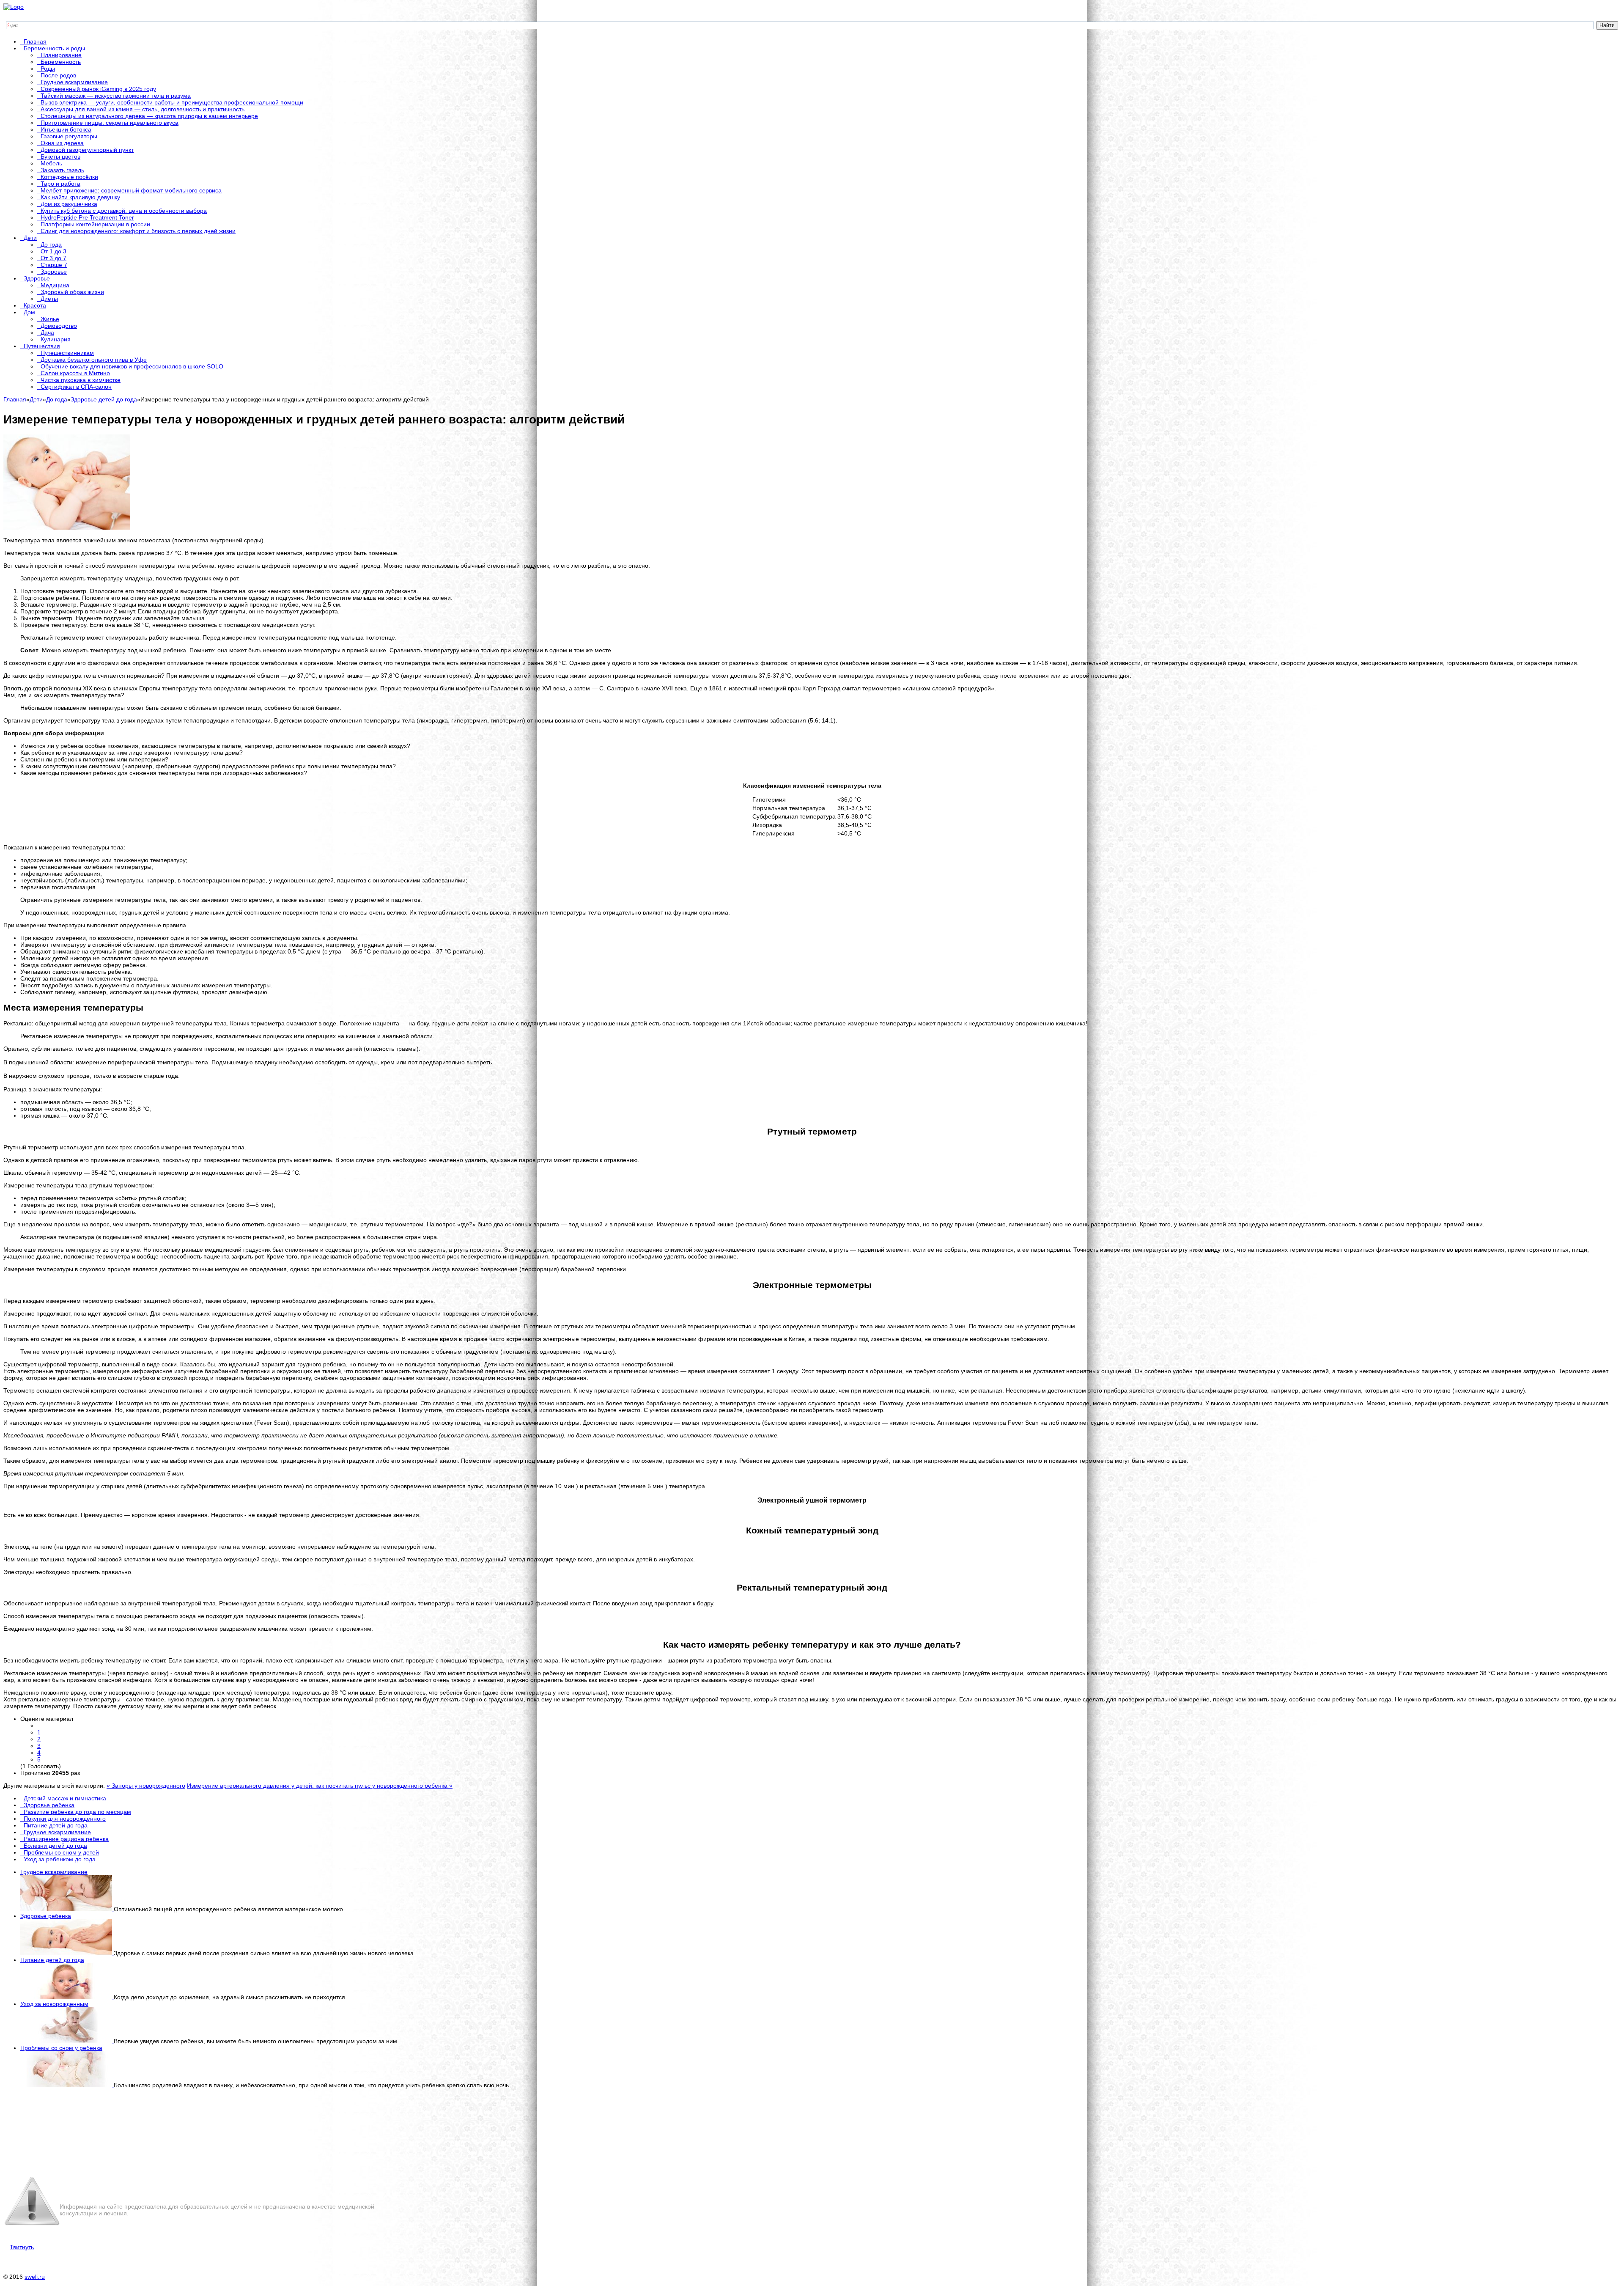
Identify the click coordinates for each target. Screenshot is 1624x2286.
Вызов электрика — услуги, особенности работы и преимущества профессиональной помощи (172, 102)
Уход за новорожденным (54, 2004)
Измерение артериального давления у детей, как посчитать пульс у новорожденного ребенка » (320, 1786)
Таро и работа (60, 184)
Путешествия (42, 346)
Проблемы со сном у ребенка (61, 2048)
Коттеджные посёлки (69, 177)
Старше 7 (54, 265)
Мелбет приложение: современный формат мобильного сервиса (131, 190)
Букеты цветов (60, 157)
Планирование (61, 55)
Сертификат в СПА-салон (76, 387)
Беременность (61, 62)
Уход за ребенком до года (60, 1859)
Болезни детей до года (55, 1846)
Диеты (49, 299)
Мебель (51, 163)
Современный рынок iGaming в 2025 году (98, 89)
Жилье (50, 319)
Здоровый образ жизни (72, 292)
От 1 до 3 (53, 251)
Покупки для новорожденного (65, 1819)
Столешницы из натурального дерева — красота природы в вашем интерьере (149, 116)
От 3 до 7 (53, 258)
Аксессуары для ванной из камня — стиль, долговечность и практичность (143, 109)
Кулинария (56, 339)
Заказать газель (62, 170)
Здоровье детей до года (104, 399)
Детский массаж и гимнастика (65, 1798)
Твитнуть (22, 2247)
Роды (48, 69)
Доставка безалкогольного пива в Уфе (94, 360)
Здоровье (54, 272)
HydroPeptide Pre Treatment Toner (87, 217)
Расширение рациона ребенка (66, 1839)
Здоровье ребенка (49, 1805)
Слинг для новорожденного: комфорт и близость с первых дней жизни (138, 231)
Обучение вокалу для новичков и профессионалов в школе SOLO (132, 366)
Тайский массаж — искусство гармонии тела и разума (116, 96)
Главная (35, 41)
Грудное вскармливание (74, 82)
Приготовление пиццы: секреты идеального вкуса (110, 123)
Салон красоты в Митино (75, 373)
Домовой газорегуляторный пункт (87, 150)
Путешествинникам (67, 353)
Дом (29, 312)
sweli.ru (35, 2277)
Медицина (55, 285)
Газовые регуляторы (69, 136)
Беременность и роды (54, 48)
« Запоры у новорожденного (146, 1786)
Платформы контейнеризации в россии (95, 224)
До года (51, 245)
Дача (47, 332)
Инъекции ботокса (66, 129)
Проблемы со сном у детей (61, 1852)
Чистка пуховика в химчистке (81, 380)
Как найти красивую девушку (80, 197)
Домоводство (59, 326)
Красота (35, 305)
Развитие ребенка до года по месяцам (77, 1812)
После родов (58, 75)
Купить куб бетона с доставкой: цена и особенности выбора (124, 211)
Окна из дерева (62, 143)
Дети (30, 238)
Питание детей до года (56, 1825)
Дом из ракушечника (69, 204)
